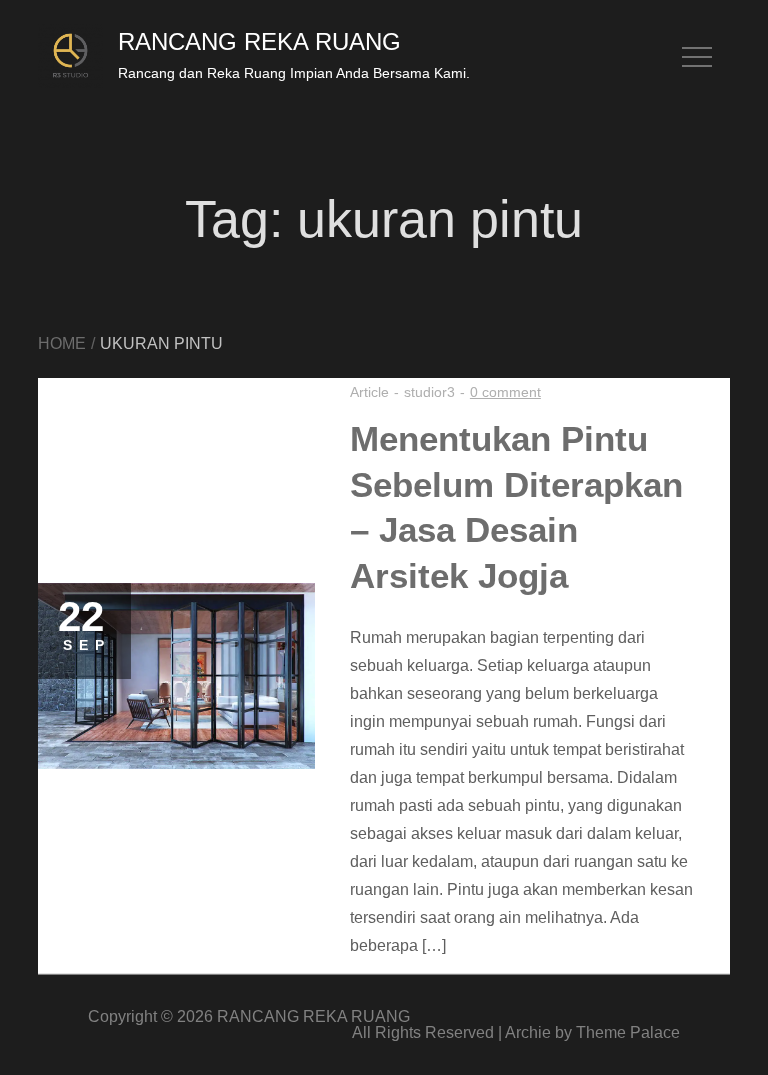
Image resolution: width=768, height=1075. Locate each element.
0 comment (505, 392)
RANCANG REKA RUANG (259, 41)
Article (369, 392)
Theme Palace (628, 1032)
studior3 (429, 392)
